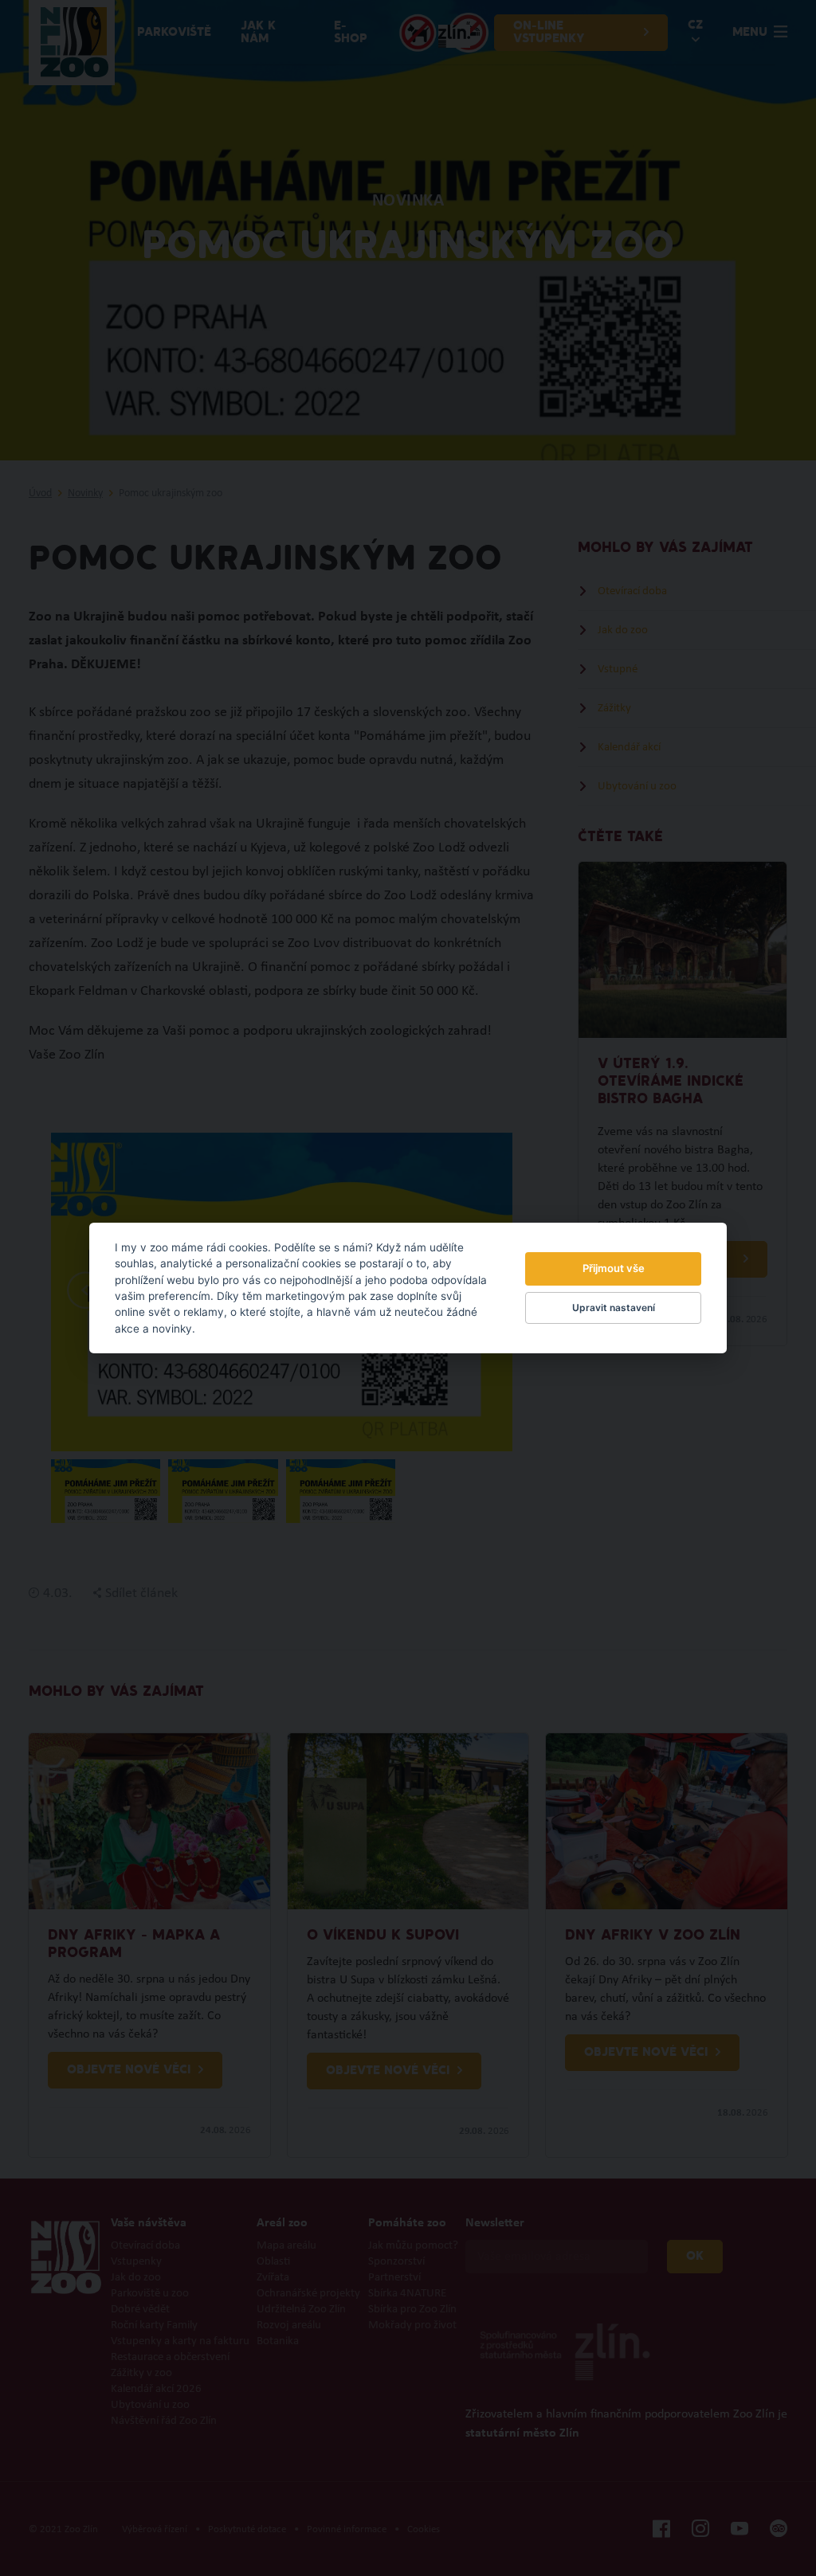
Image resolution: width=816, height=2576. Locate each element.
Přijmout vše (614, 1268)
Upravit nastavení (614, 1308)
